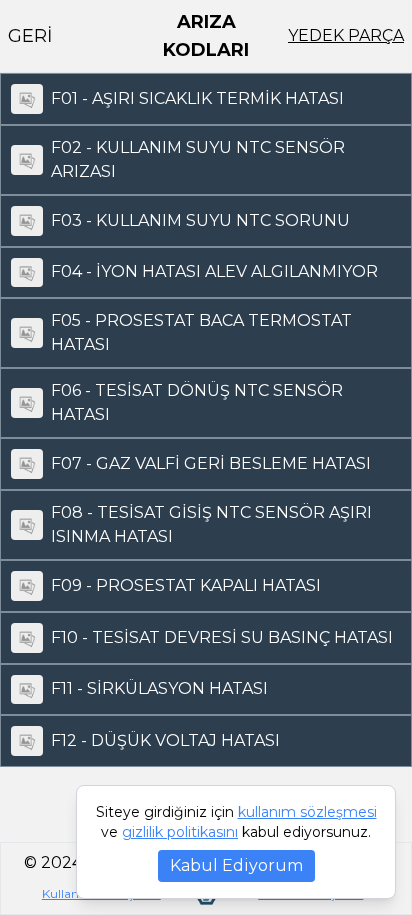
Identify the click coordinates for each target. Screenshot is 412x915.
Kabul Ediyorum (236, 865)
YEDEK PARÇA (346, 35)
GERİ (30, 36)
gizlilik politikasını (180, 832)
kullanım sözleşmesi (307, 812)
